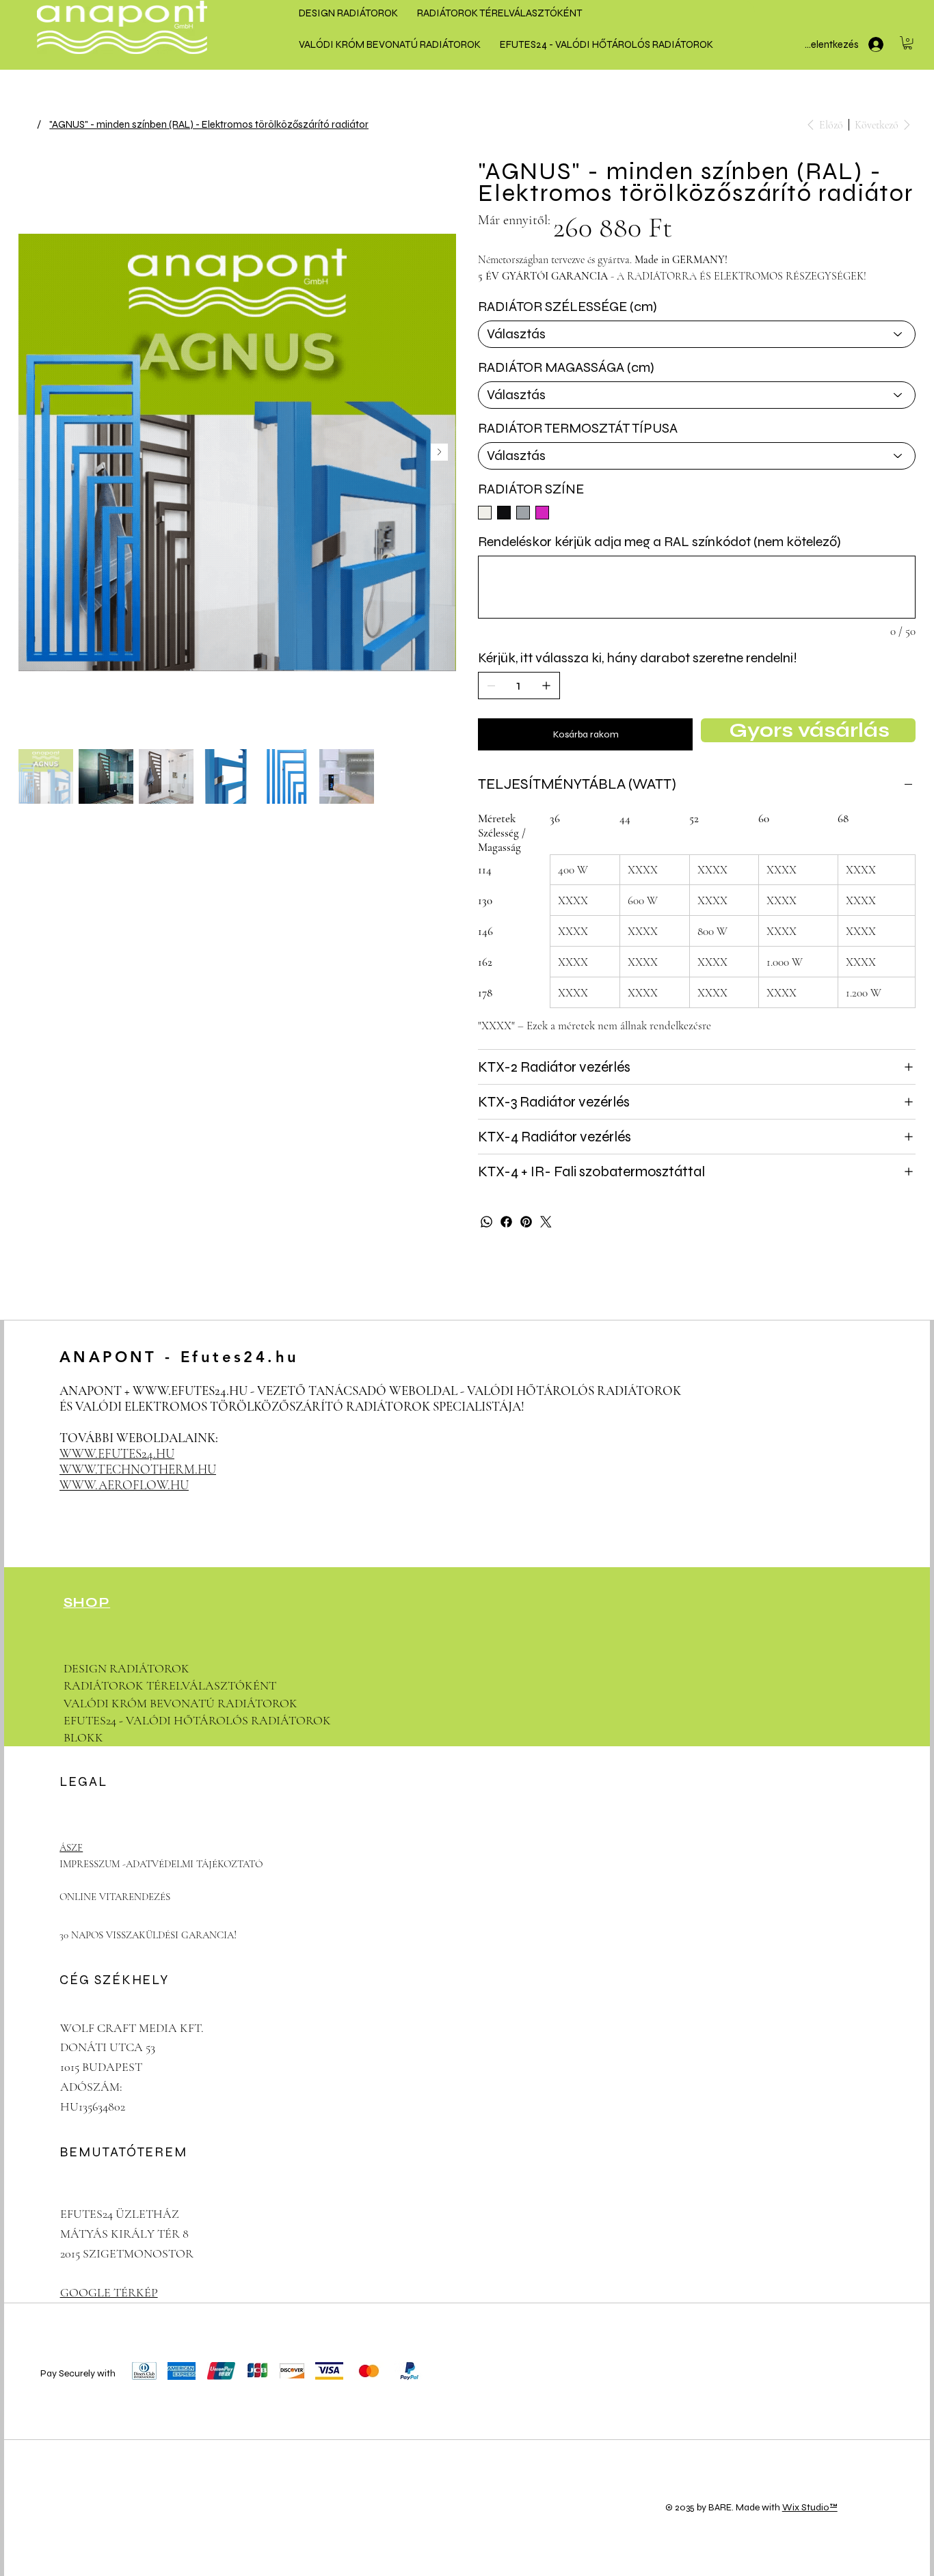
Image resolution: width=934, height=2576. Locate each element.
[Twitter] (546, 1222)
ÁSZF (71, 1847)
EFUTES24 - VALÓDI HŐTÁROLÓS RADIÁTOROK (197, 1720)
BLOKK (83, 1737)
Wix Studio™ (810, 2507)
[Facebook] (506, 1222)
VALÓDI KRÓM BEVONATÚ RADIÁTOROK (181, 1703)
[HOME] (24, 124)
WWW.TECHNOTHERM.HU (138, 1469)
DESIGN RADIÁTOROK (126, 1668)
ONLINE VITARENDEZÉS (115, 1897)
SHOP (87, 1602)
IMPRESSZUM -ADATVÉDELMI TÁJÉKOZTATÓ (161, 1864)
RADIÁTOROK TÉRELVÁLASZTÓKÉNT (170, 1685)
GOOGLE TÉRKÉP (109, 2292)
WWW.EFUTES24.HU (190, 1391)
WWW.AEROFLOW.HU (124, 1485)
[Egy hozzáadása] (546, 686)
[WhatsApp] (486, 1222)
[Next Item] (439, 452)
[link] (908, 43)
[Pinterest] (526, 1222)
